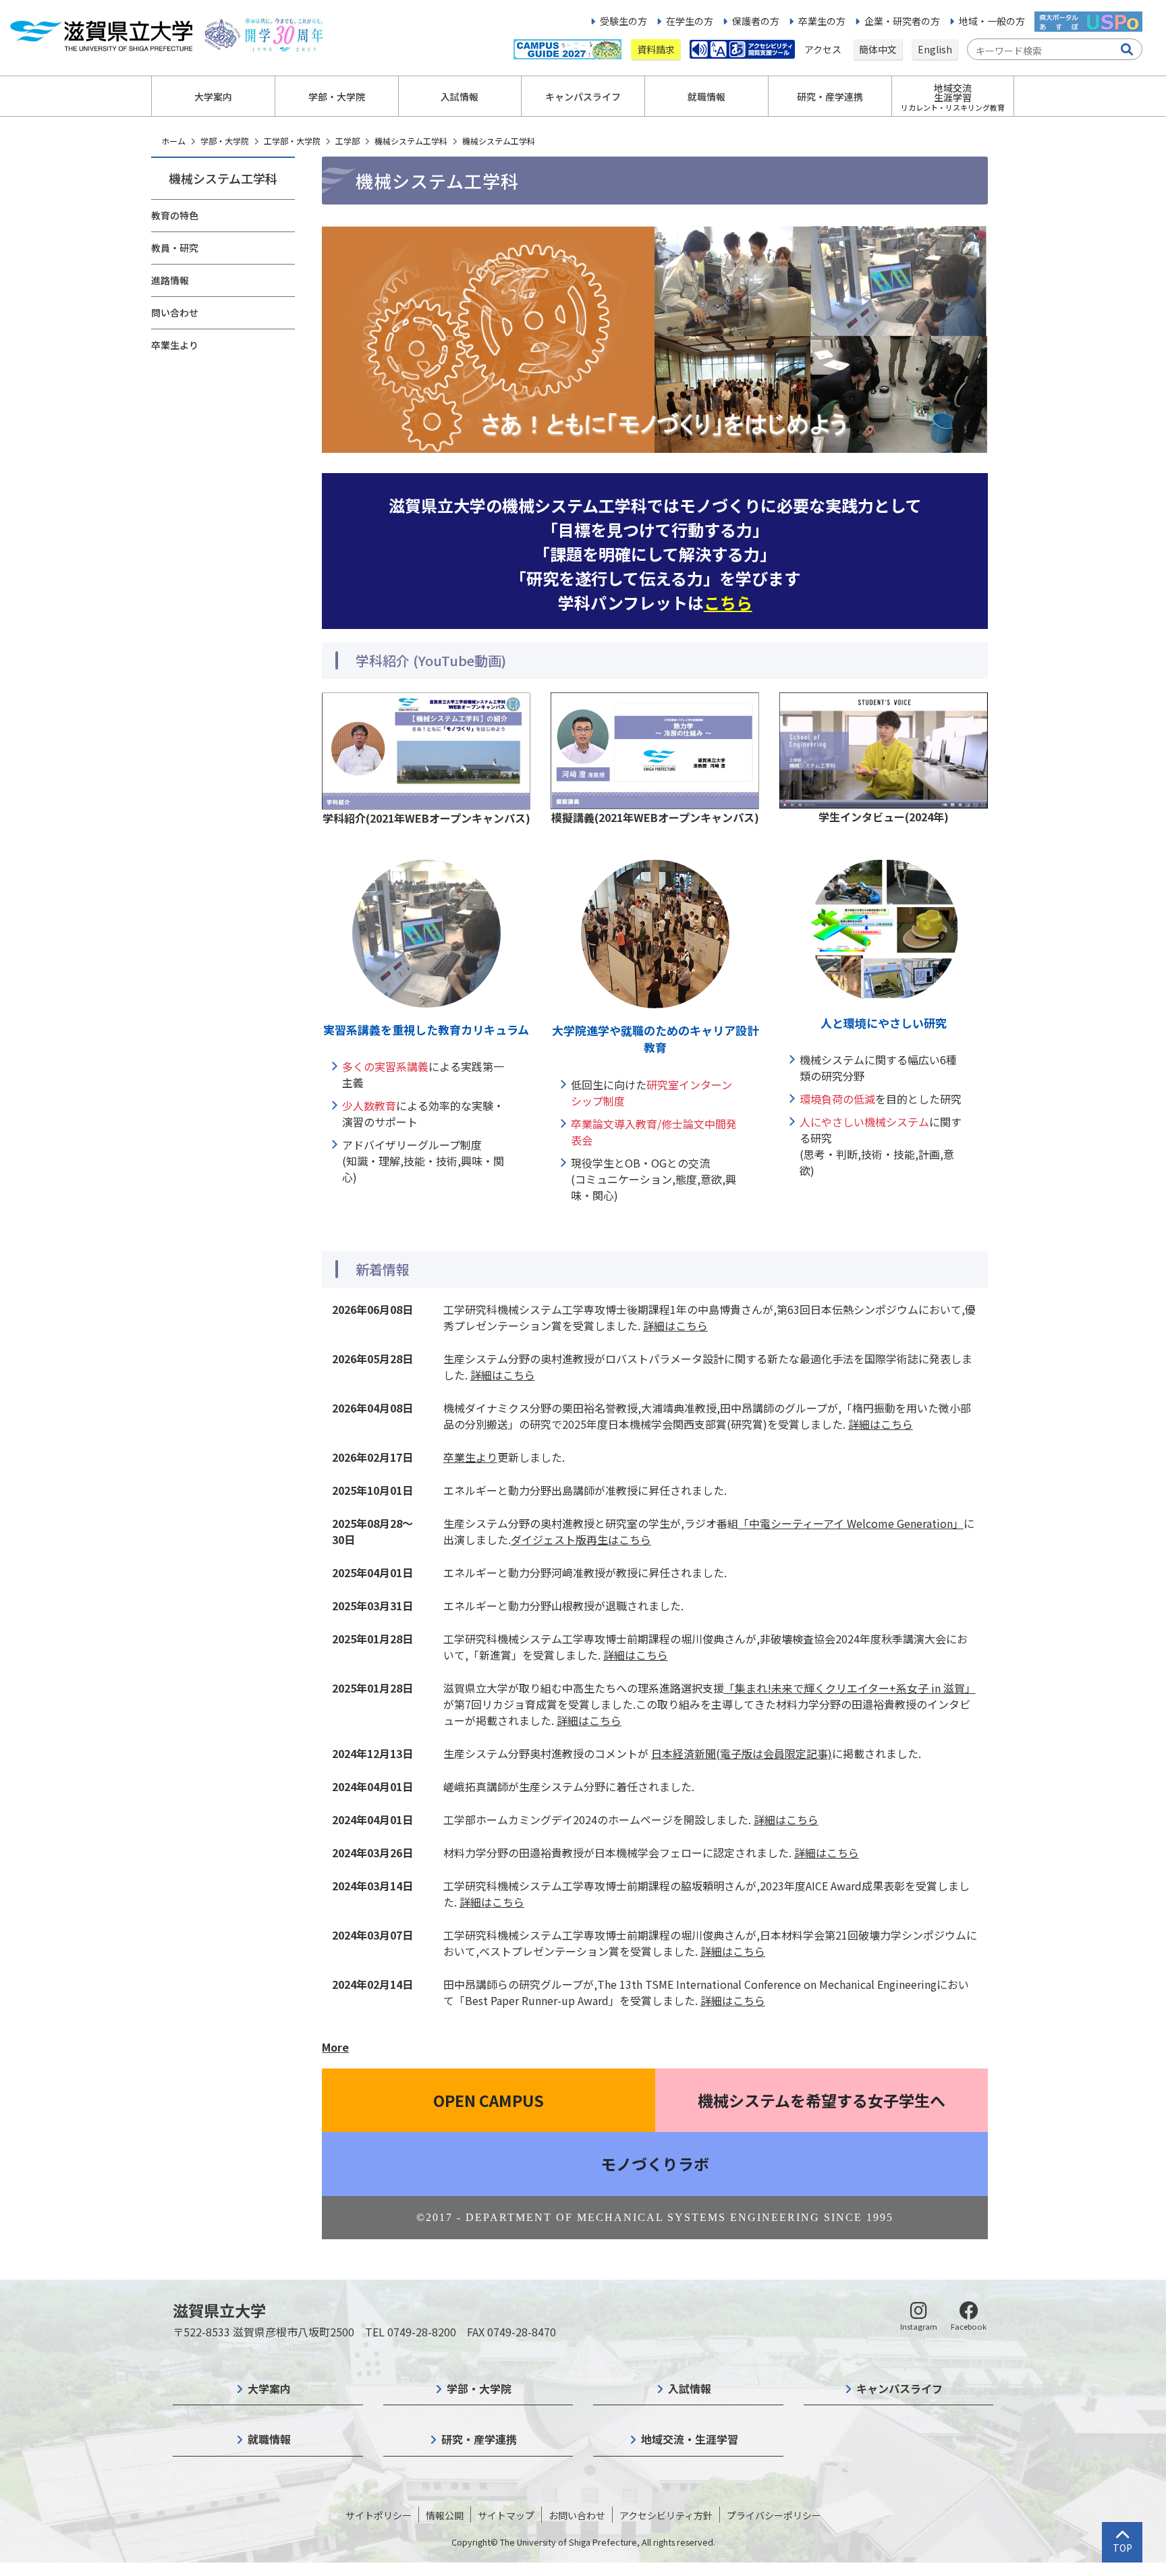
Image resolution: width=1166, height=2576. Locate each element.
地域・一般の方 (992, 21)
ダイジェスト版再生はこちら (581, 1539)
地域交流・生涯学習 (690, 2439)
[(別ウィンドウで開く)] (426, 749)
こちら (728, 602)
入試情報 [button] (460, 97)
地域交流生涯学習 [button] (953, 97)
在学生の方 (690, 21)
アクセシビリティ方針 (666, 2515)
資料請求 (656, 49)
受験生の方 (623, 21)
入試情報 (690, 2388)
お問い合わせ (577, 2515)
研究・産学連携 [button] (830, 97)
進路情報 (170, 280)
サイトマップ (506, 2515)
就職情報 (269, 2439)
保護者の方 (756, 21)
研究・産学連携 (479, 2439)
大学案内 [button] (213, 97)
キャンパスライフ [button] (583, 97)
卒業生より (175, 345)
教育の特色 (175, 215)
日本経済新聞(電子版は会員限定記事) (742, 1753)
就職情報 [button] (706, 97)
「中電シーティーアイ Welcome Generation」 (851, 1523)
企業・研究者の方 (902, 21)
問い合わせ (175, 312)
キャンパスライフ (899, 2388)
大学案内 (269, 2388)
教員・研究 (175, 248)
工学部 (348, 141)
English (935, 49)
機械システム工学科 (411, 141)
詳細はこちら (675, 1325)
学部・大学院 (225, 141)
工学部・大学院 (292, 141)
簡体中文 (878, 49)
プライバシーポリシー (774, 2515)
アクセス (824, 49)
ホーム (173, 141)
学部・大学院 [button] (337, 97)
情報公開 (445, 2515)
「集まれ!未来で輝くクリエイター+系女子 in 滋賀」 (850, 1688)
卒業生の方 (822, 21)
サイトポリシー (379, 2515)
